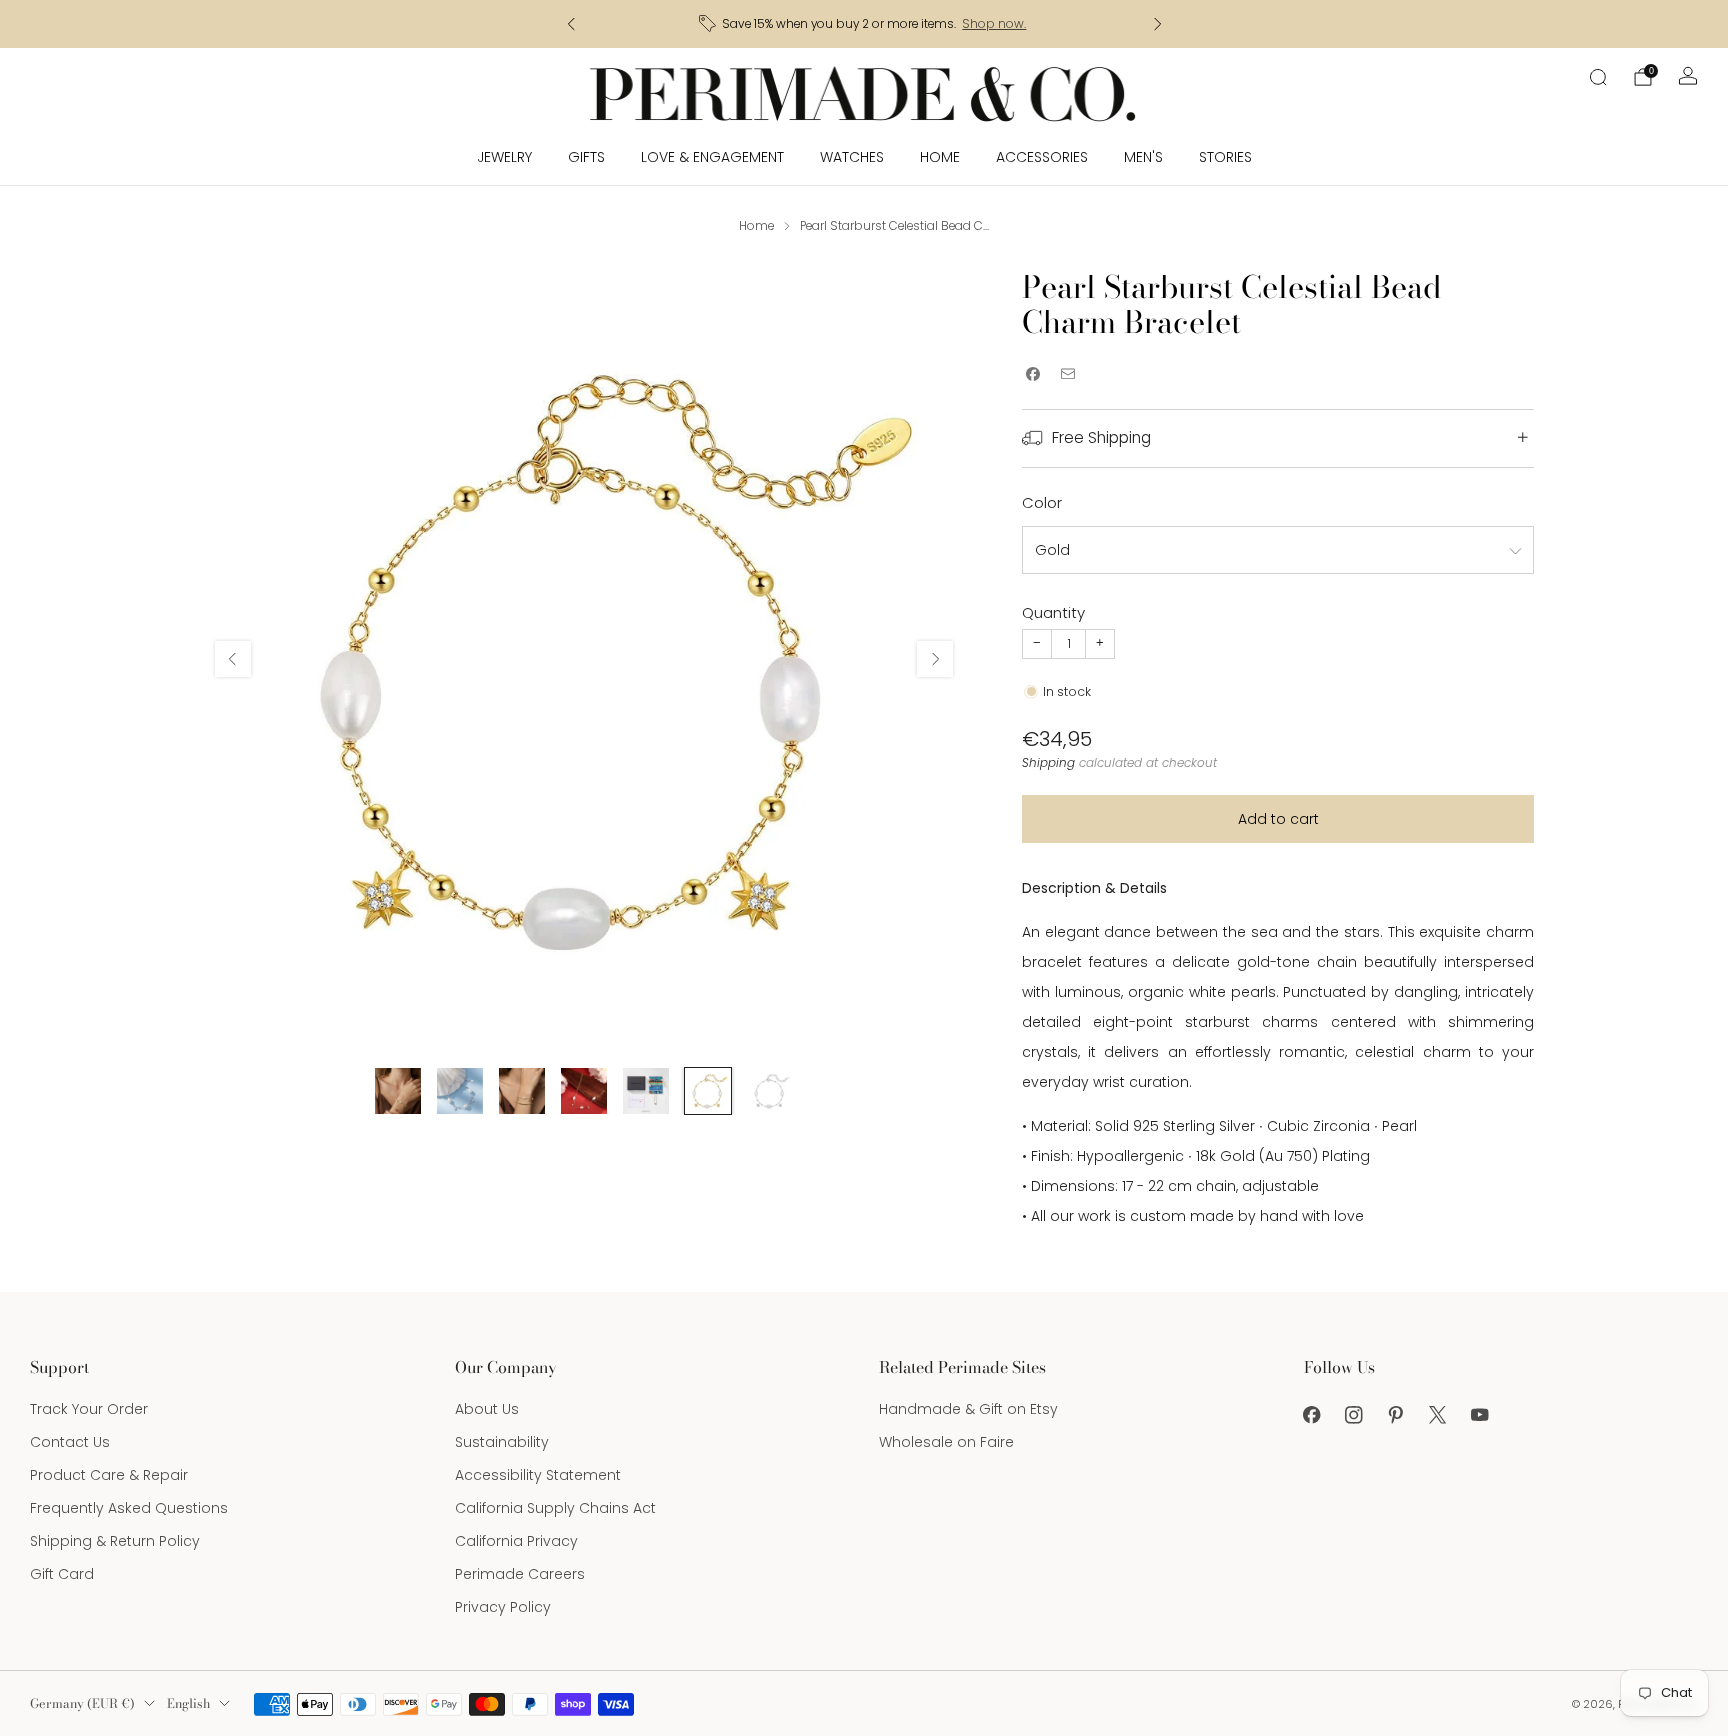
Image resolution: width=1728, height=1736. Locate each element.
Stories (1225, 157)
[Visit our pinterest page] (1396, 1415)
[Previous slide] (233, 659)
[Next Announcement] (1158, 24)
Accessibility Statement (538, 1475)
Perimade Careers (520, 1574)
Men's (1143, 157)
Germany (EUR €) (82, 1703)
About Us (487, 1409)
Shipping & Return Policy (115, 1541)
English (188, 1703)
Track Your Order (89, 1409)
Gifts (586, 157)
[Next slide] (935, 659)
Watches (852, 157)
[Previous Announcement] (571, 24)
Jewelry (504, 157)
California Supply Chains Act (555, 1508)
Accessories (1042, 157)
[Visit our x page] (1438, 1415)
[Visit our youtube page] (1480, 1415)
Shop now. (994, 24)
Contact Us (70, 1442)
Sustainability (502, 1442)
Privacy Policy (503, 1607)
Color (1042, 502)
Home (940, 157)
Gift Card (62, 1574)
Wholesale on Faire (946, 1442)
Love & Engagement (712, 157)
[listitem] (864, 24)
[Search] (1598, 77)
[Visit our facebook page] (1312, 1415)
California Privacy (516, 1541)
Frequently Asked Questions (129, 1508)
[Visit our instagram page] (1354, 1415)
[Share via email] (1067, 374)
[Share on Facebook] (1032, 374)
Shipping (1048, 763)
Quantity (1053, 612)
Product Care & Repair (109, 1475)
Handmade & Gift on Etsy (968, 1409)
